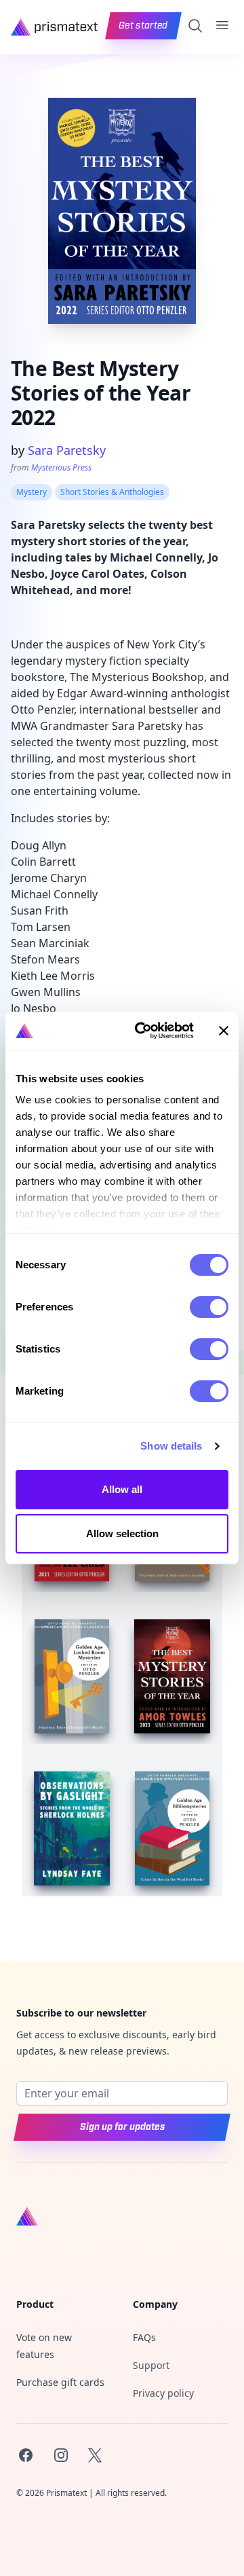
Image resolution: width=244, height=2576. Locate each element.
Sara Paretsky (67, 450)
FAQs (144, 2337)
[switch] (209, 1307)
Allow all (122, 1489)
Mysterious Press (61, 467)
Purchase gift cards (60, 2382)
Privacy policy (163, 2393)
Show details (171, 1446)
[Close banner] (224, 1031)
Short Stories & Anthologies (112, 492)
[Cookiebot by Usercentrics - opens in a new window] (143, 1031)
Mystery (32, 492)
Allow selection (122, 1533)
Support (151, 2365)
